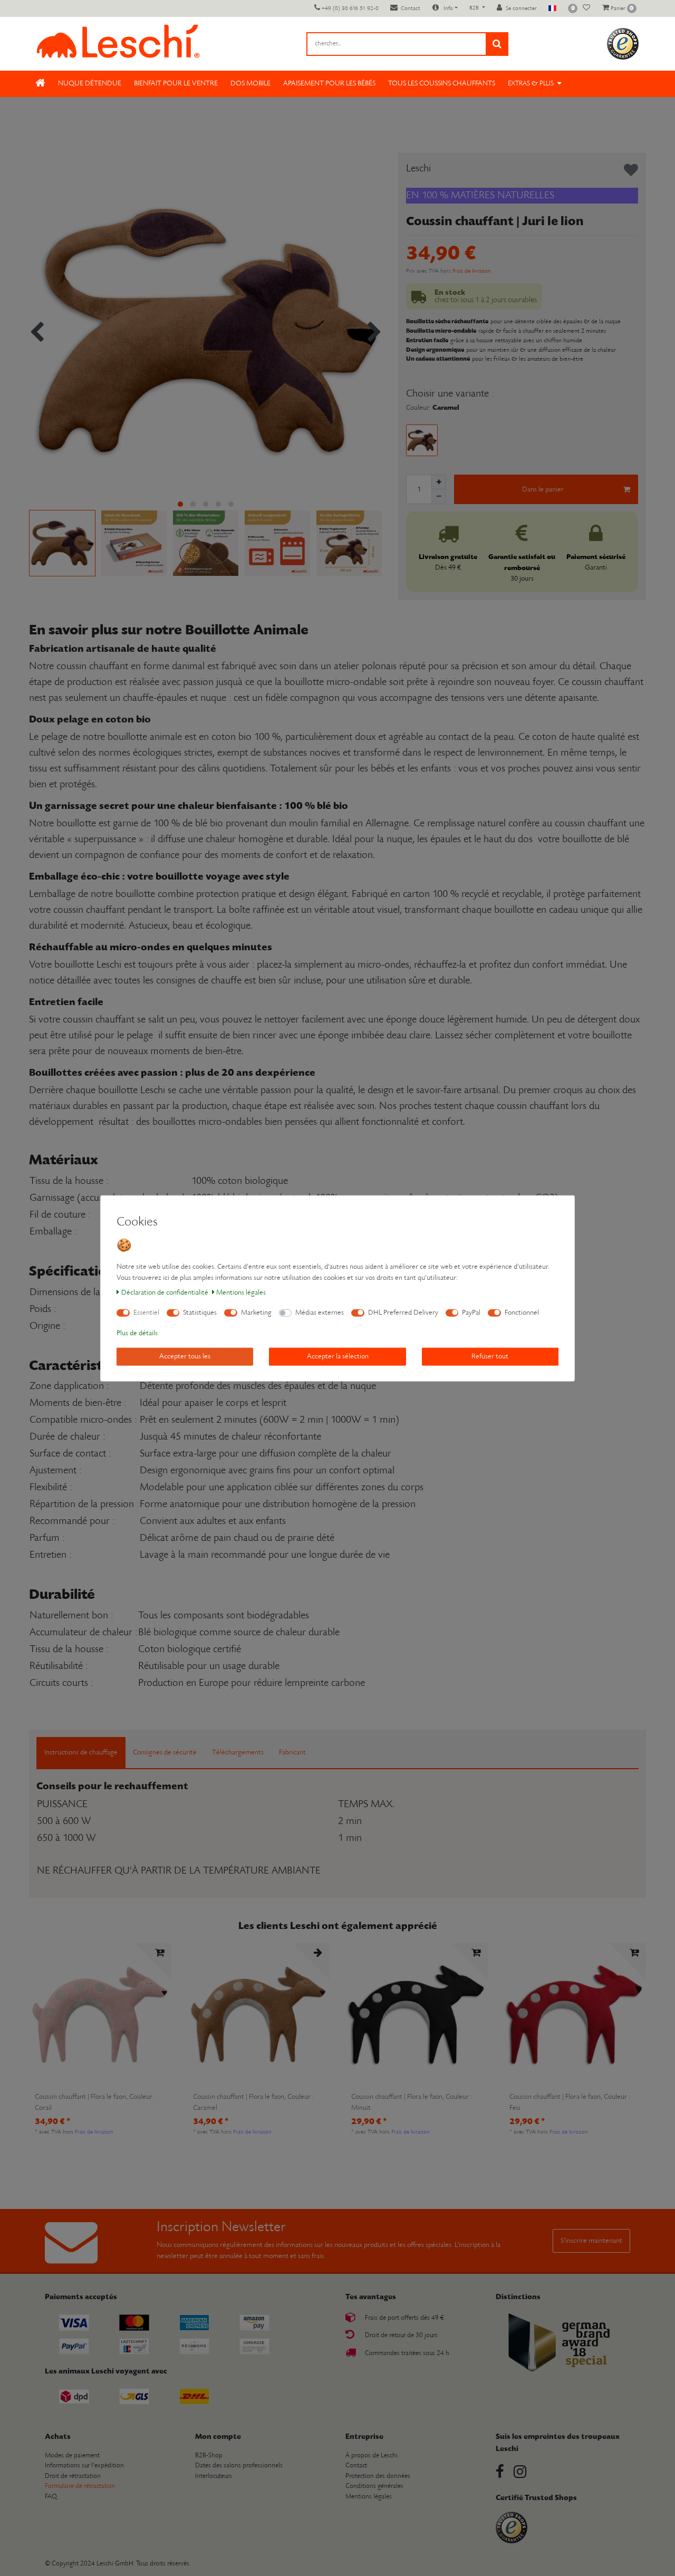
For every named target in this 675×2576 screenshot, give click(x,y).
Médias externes (320, 1312)
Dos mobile (250, 84)
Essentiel (146, 1312)
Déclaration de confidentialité (165, 1292)
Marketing (256, 1312)
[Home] (40, 84)
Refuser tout (490, 1356)
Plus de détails (137, 1333)
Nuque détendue (90, 84)
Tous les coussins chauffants (442, 84)
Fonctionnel (522, 1312)
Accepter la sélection (338, 1356)
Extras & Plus (531, 84)
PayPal (471, 1312)
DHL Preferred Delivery (403, 1312)
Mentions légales (241, 1292)
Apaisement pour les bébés (329, 84)
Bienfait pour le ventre (176, 84)
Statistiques (200, 1312)
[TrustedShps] (623, 44)
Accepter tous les (185, 1356)
